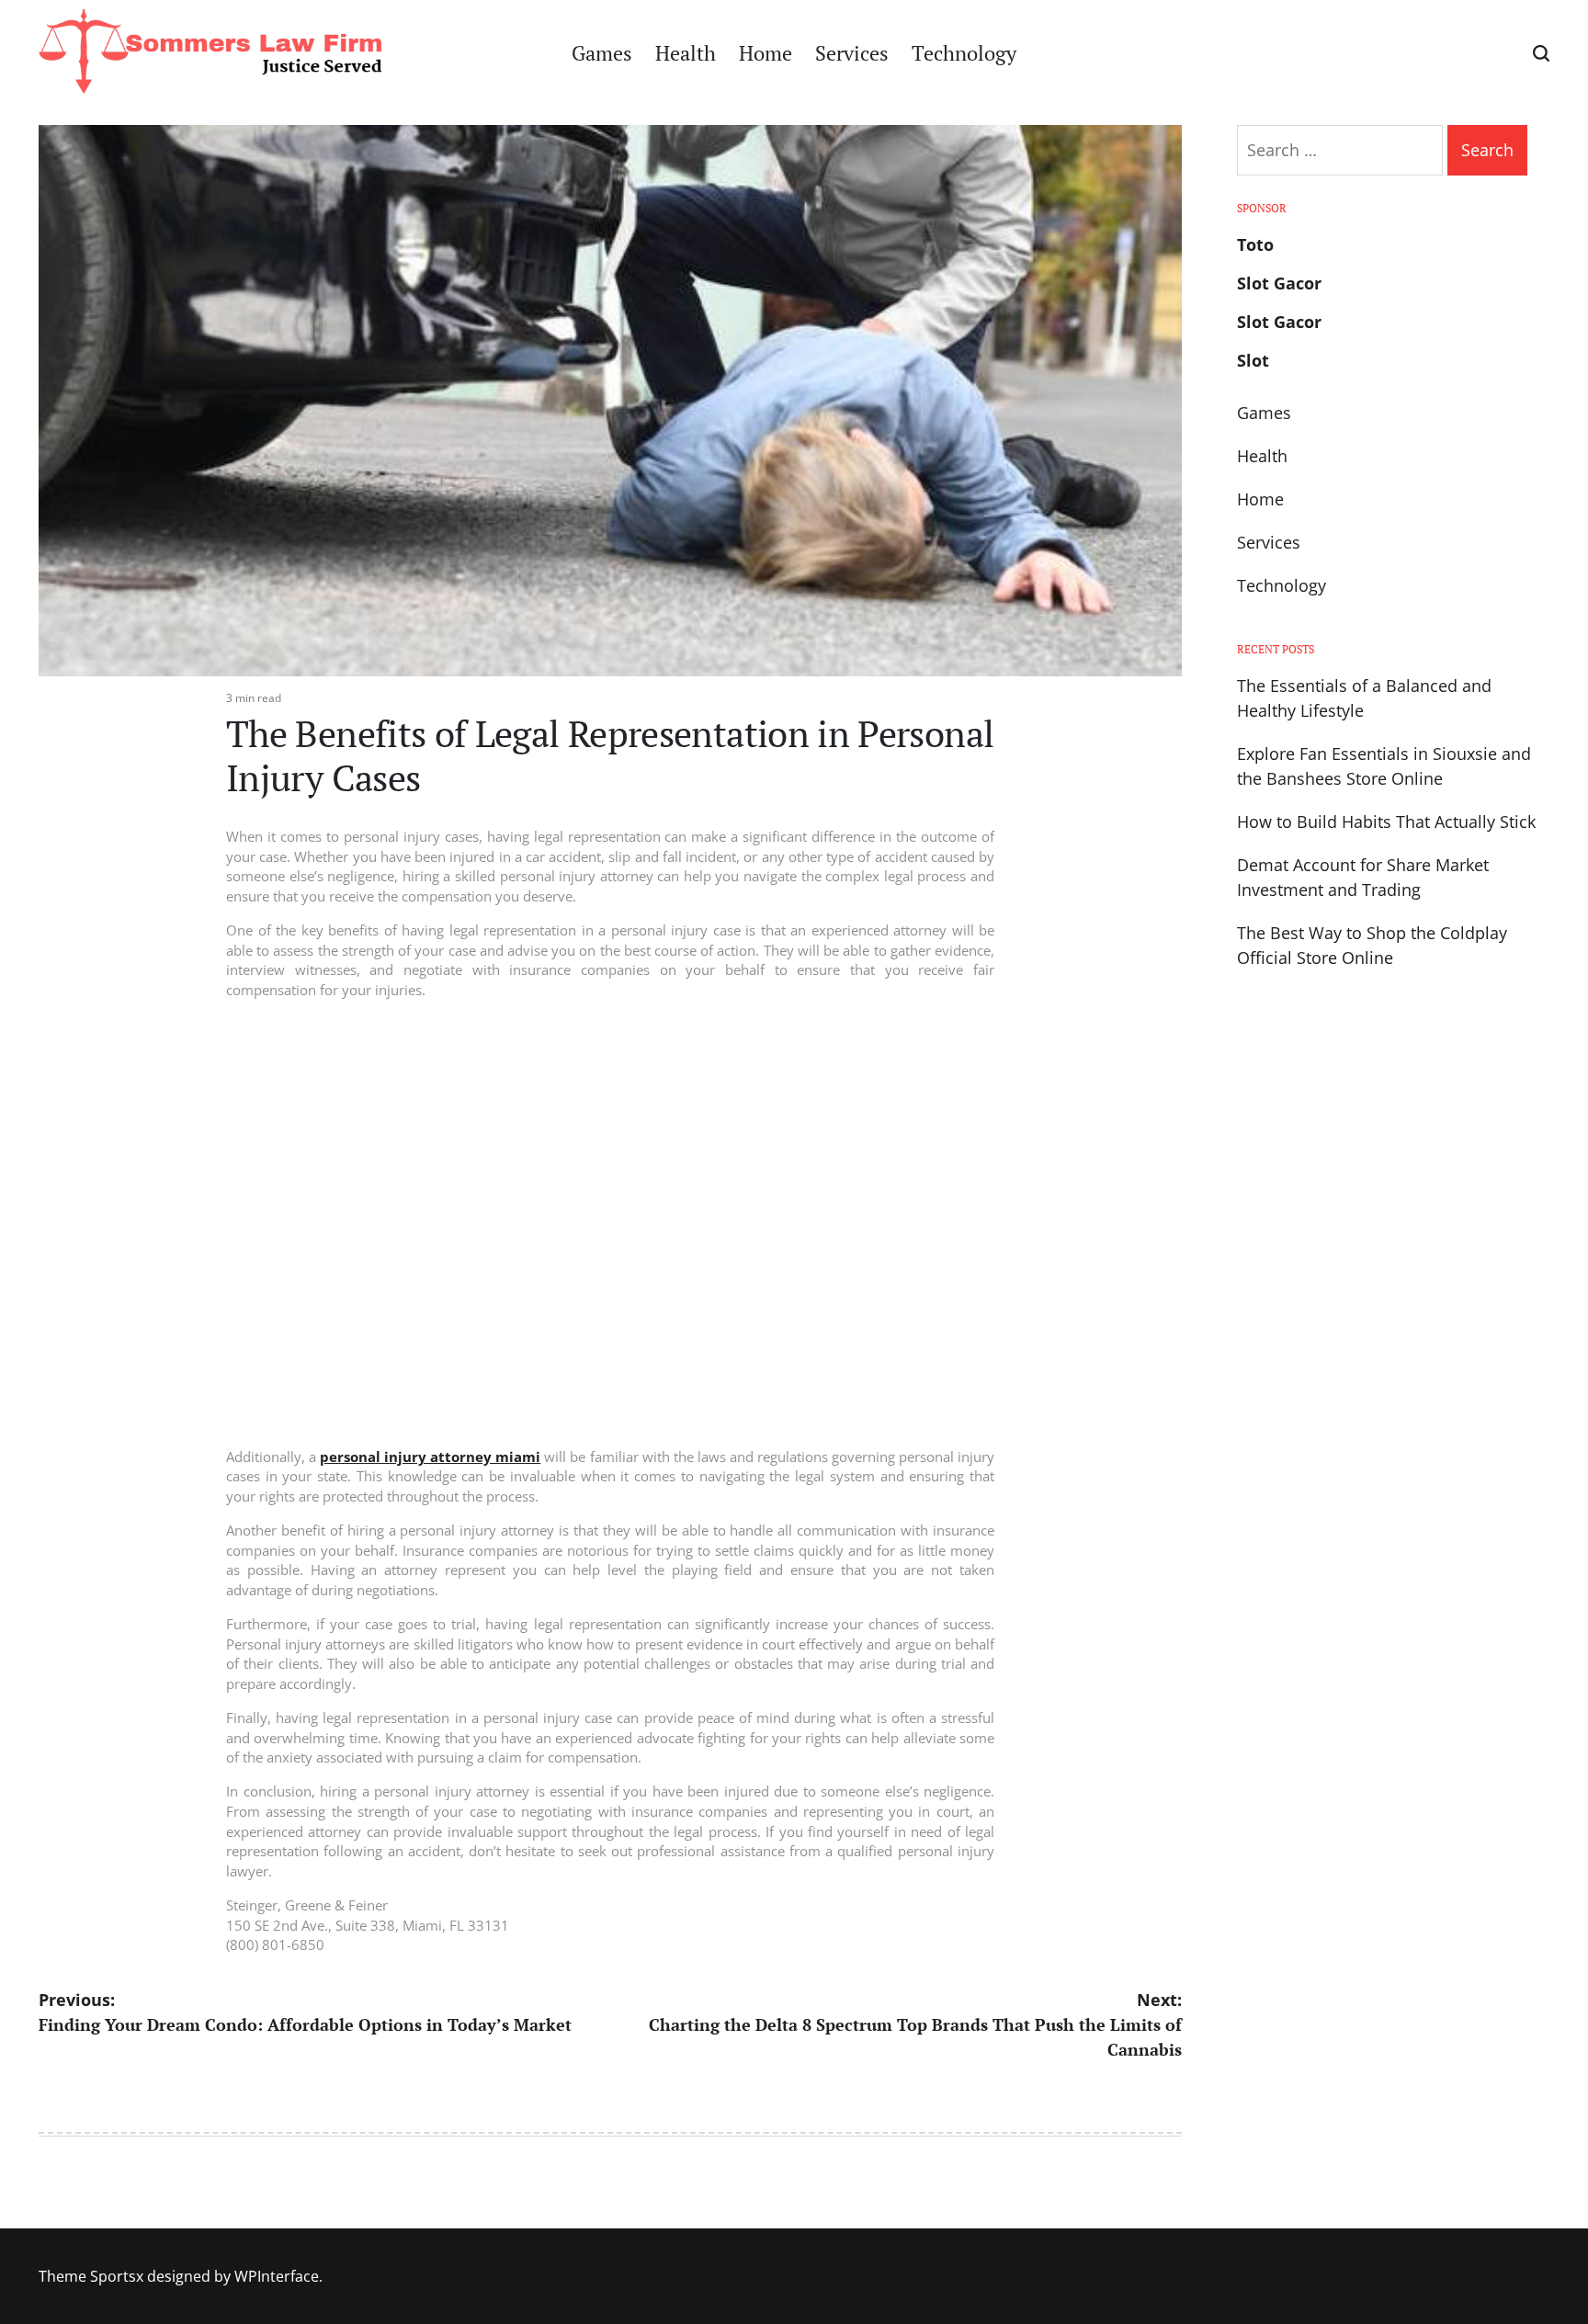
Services (852, 53)
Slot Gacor (1279, 283)
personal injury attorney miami (430, 1457)
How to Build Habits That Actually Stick (1386, 822)
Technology (964, 53)
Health (686, 53)
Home (766, 53)
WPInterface (277, 2276)
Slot (1253, 360)
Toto (1255, 244)
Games (602, 53)
